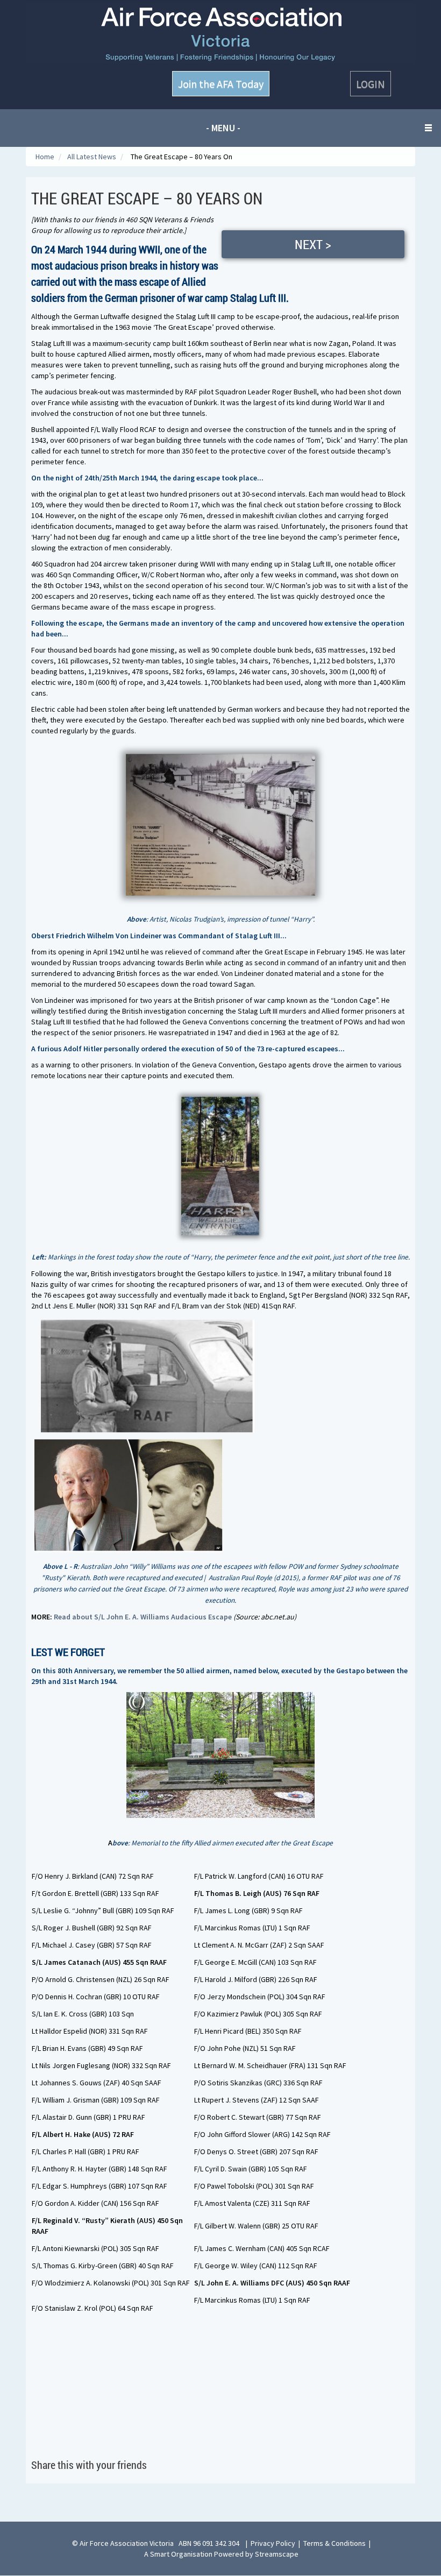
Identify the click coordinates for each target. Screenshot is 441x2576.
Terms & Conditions (335, 2543)
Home (46, 157)
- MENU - (223, 128)
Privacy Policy (273, 2543)
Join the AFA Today (221, 84)
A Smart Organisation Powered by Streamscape (221, 2554)
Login (371, 84)
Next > (313, 244)
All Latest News (93, 157)
